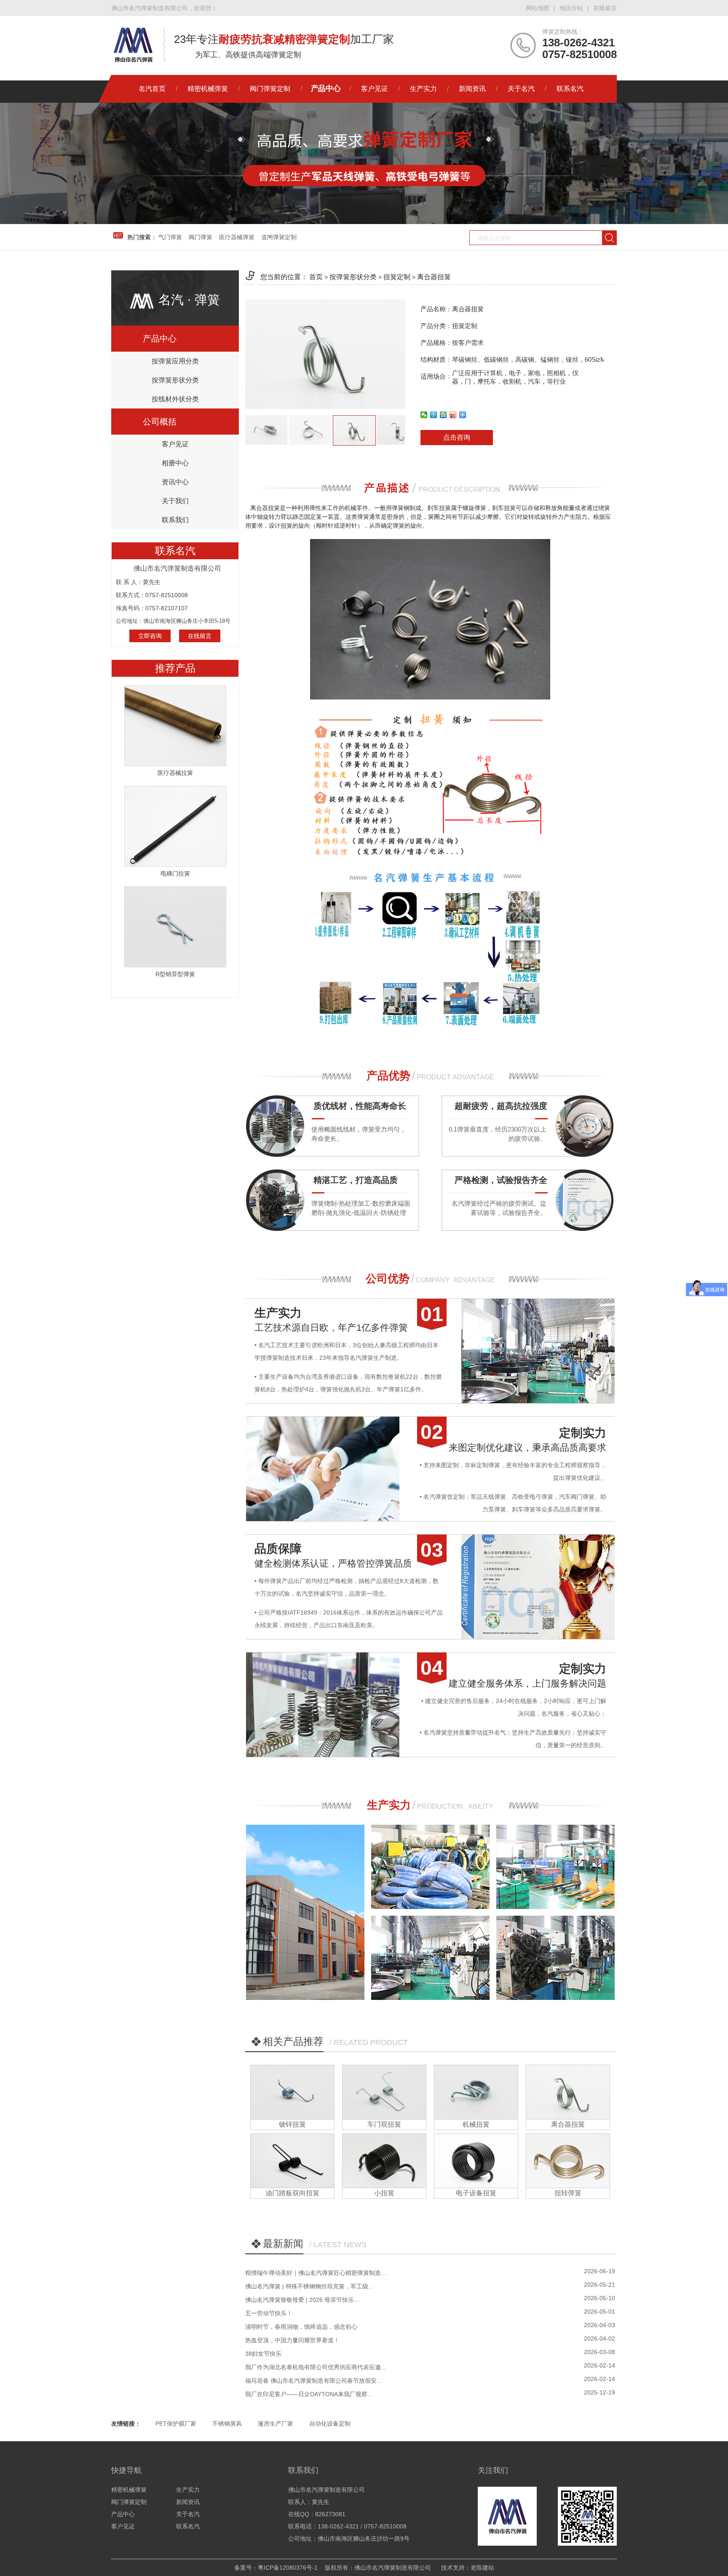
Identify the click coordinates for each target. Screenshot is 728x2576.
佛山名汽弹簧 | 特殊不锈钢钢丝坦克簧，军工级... (309, 2286)
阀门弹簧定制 (270, 89)
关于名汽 (521, 89)
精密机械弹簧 (208, 89)
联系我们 (175, 520)
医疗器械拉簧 (175, 773)
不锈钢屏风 (227, 2424)
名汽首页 (152, 89)
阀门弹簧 (201, 237)
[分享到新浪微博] (453, 415)
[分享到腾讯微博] (434, 415)
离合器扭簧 (434, 277)
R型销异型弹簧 (175, 974)
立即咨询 (150, 636)
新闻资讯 (472, 89)
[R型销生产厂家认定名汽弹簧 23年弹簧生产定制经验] (176, 926)
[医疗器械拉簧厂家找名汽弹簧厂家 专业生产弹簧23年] (176, 725)
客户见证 (375, 89)
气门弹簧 (170, 237)
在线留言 (605, 8)
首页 (316, 277)
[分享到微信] (424, 415)
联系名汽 (570, 89)
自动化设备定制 (330, 2424)
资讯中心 (175, 482)
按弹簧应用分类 (175, 361)
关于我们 (175, 501)
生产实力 (423, 89)
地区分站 (571, 8)
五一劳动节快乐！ (269, 2313)
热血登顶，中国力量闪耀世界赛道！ (292, 2340)
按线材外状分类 (175, 399)
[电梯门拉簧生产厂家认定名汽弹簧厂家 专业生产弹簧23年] (176, 826)
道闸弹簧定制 (279, 237)
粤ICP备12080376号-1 (288, 2568)
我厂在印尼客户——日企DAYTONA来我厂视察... (309, 2394)
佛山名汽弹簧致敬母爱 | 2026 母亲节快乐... (302, 2300)
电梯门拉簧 (175, 873)
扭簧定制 (397, 277)
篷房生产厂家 (276, 2424)
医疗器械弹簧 (237, 237)
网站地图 (538, 8)
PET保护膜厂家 (176, 2424)
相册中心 (175, 463)
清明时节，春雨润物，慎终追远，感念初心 (301, 2327)
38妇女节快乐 (263, 2354)
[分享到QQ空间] (443, 415)
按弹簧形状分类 (175, 380)
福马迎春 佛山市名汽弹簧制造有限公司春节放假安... (313, 2381)
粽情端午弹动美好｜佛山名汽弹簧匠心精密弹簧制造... (316, 2273)
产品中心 (326, 89)
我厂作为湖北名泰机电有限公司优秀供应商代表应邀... (316, 2367)
